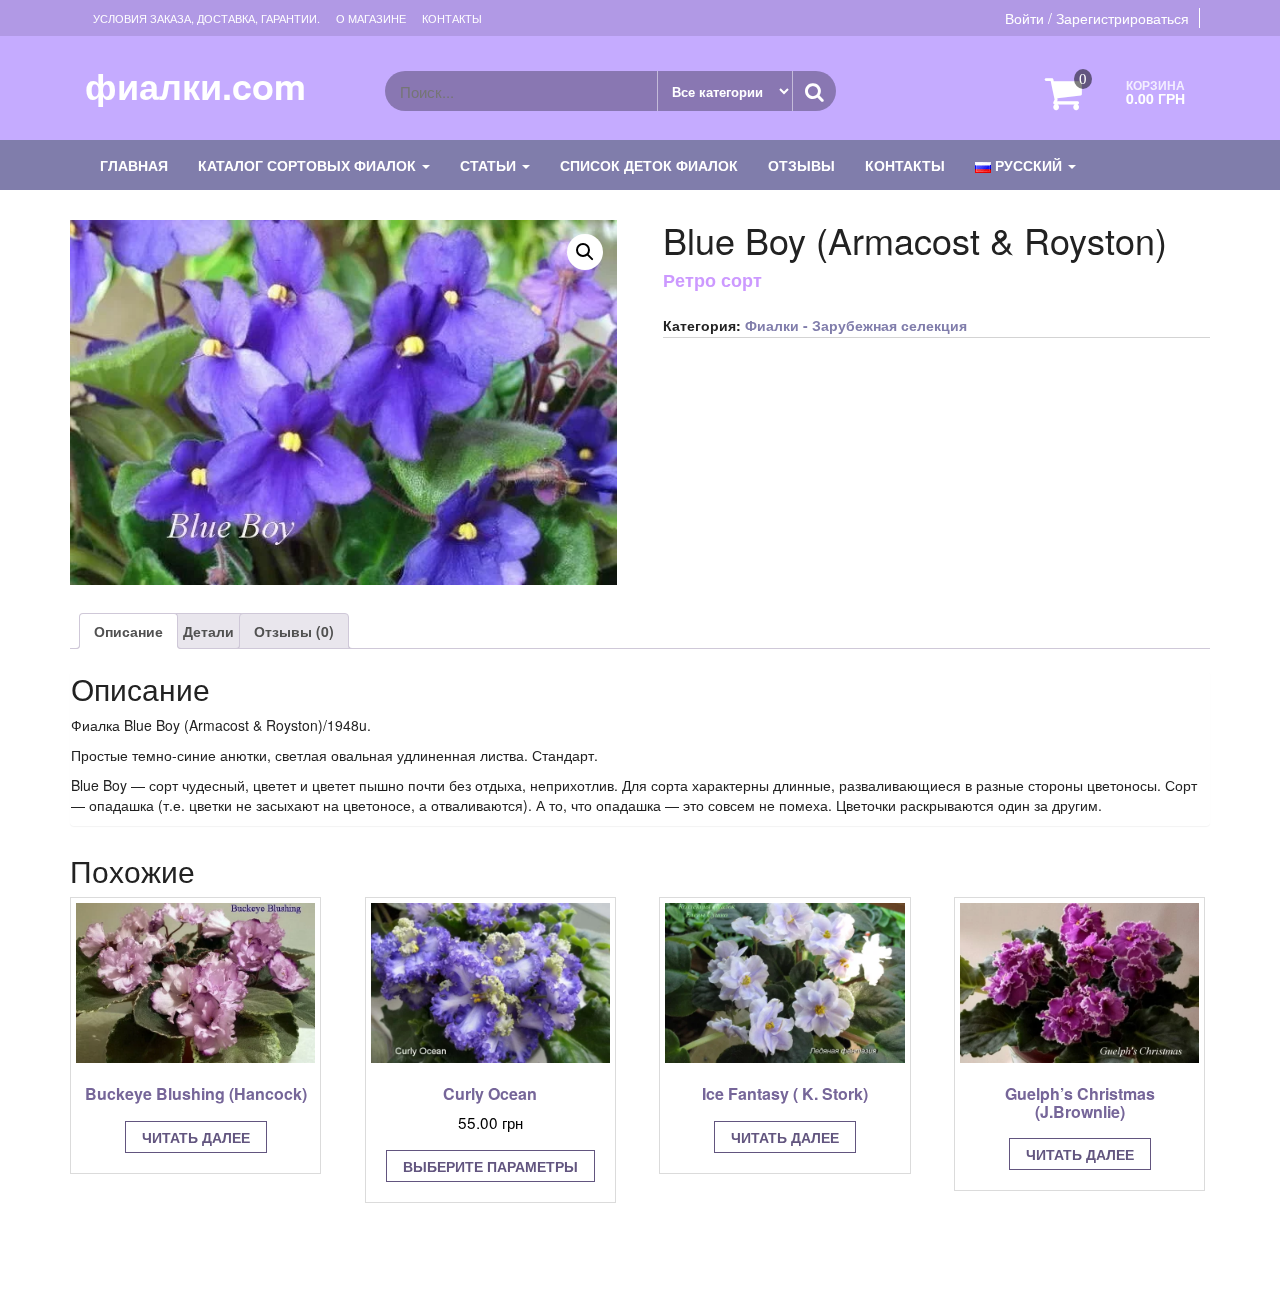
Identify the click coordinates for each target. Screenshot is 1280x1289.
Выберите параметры (490, 1166)
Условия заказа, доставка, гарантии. (206, 18)
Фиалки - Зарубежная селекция (856, 325)
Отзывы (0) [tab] (294, 631)
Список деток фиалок (649, 165)
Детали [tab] (208, 631)
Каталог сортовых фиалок (309, 165)
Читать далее (196, 1137)
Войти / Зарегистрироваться (1097, 18)
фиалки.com (195, 85)
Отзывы (801, 165)
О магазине (371, 18)
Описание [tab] (128, 631)
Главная (134, 165)
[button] (585, 252)
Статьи (490, 165)
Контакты (452, 18)
